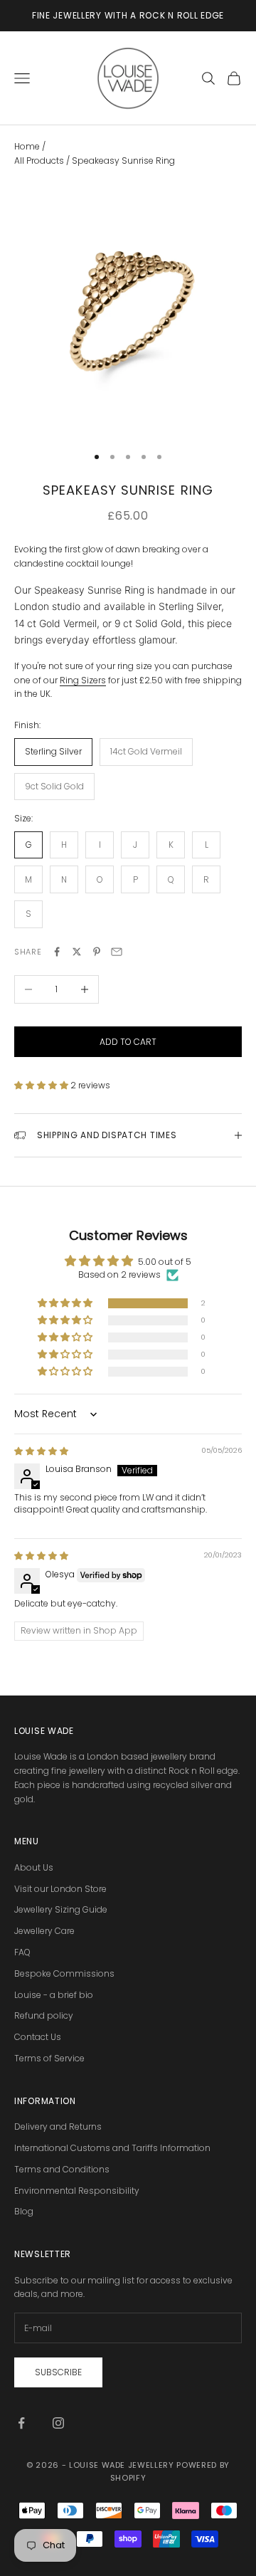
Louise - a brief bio (54, 1995)
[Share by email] (117, 952)
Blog (24, 2211)
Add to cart (128, 1042)
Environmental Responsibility (77, 2191)
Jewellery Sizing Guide (61, 1909)
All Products (40, 161)
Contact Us (38, 2037)
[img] (41, 1451)
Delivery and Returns (58, 2126)
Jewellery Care (44, 1931)
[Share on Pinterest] (97, 952)
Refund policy (44, 2015)
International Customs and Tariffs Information (112, 2148)
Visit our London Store (60, 1889)
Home (27, 146)
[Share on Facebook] (57, 952)
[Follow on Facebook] (21, 2423)
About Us (34, 1867)
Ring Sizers (83, 680)
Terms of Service (49, 2058)
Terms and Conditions (62, 2169)
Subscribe (58, 2372)
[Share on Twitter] (77, 952)
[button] (42, 1085)
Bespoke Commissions (64, 1973)
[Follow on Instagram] (58, 2423)
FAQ (22, 1952)
